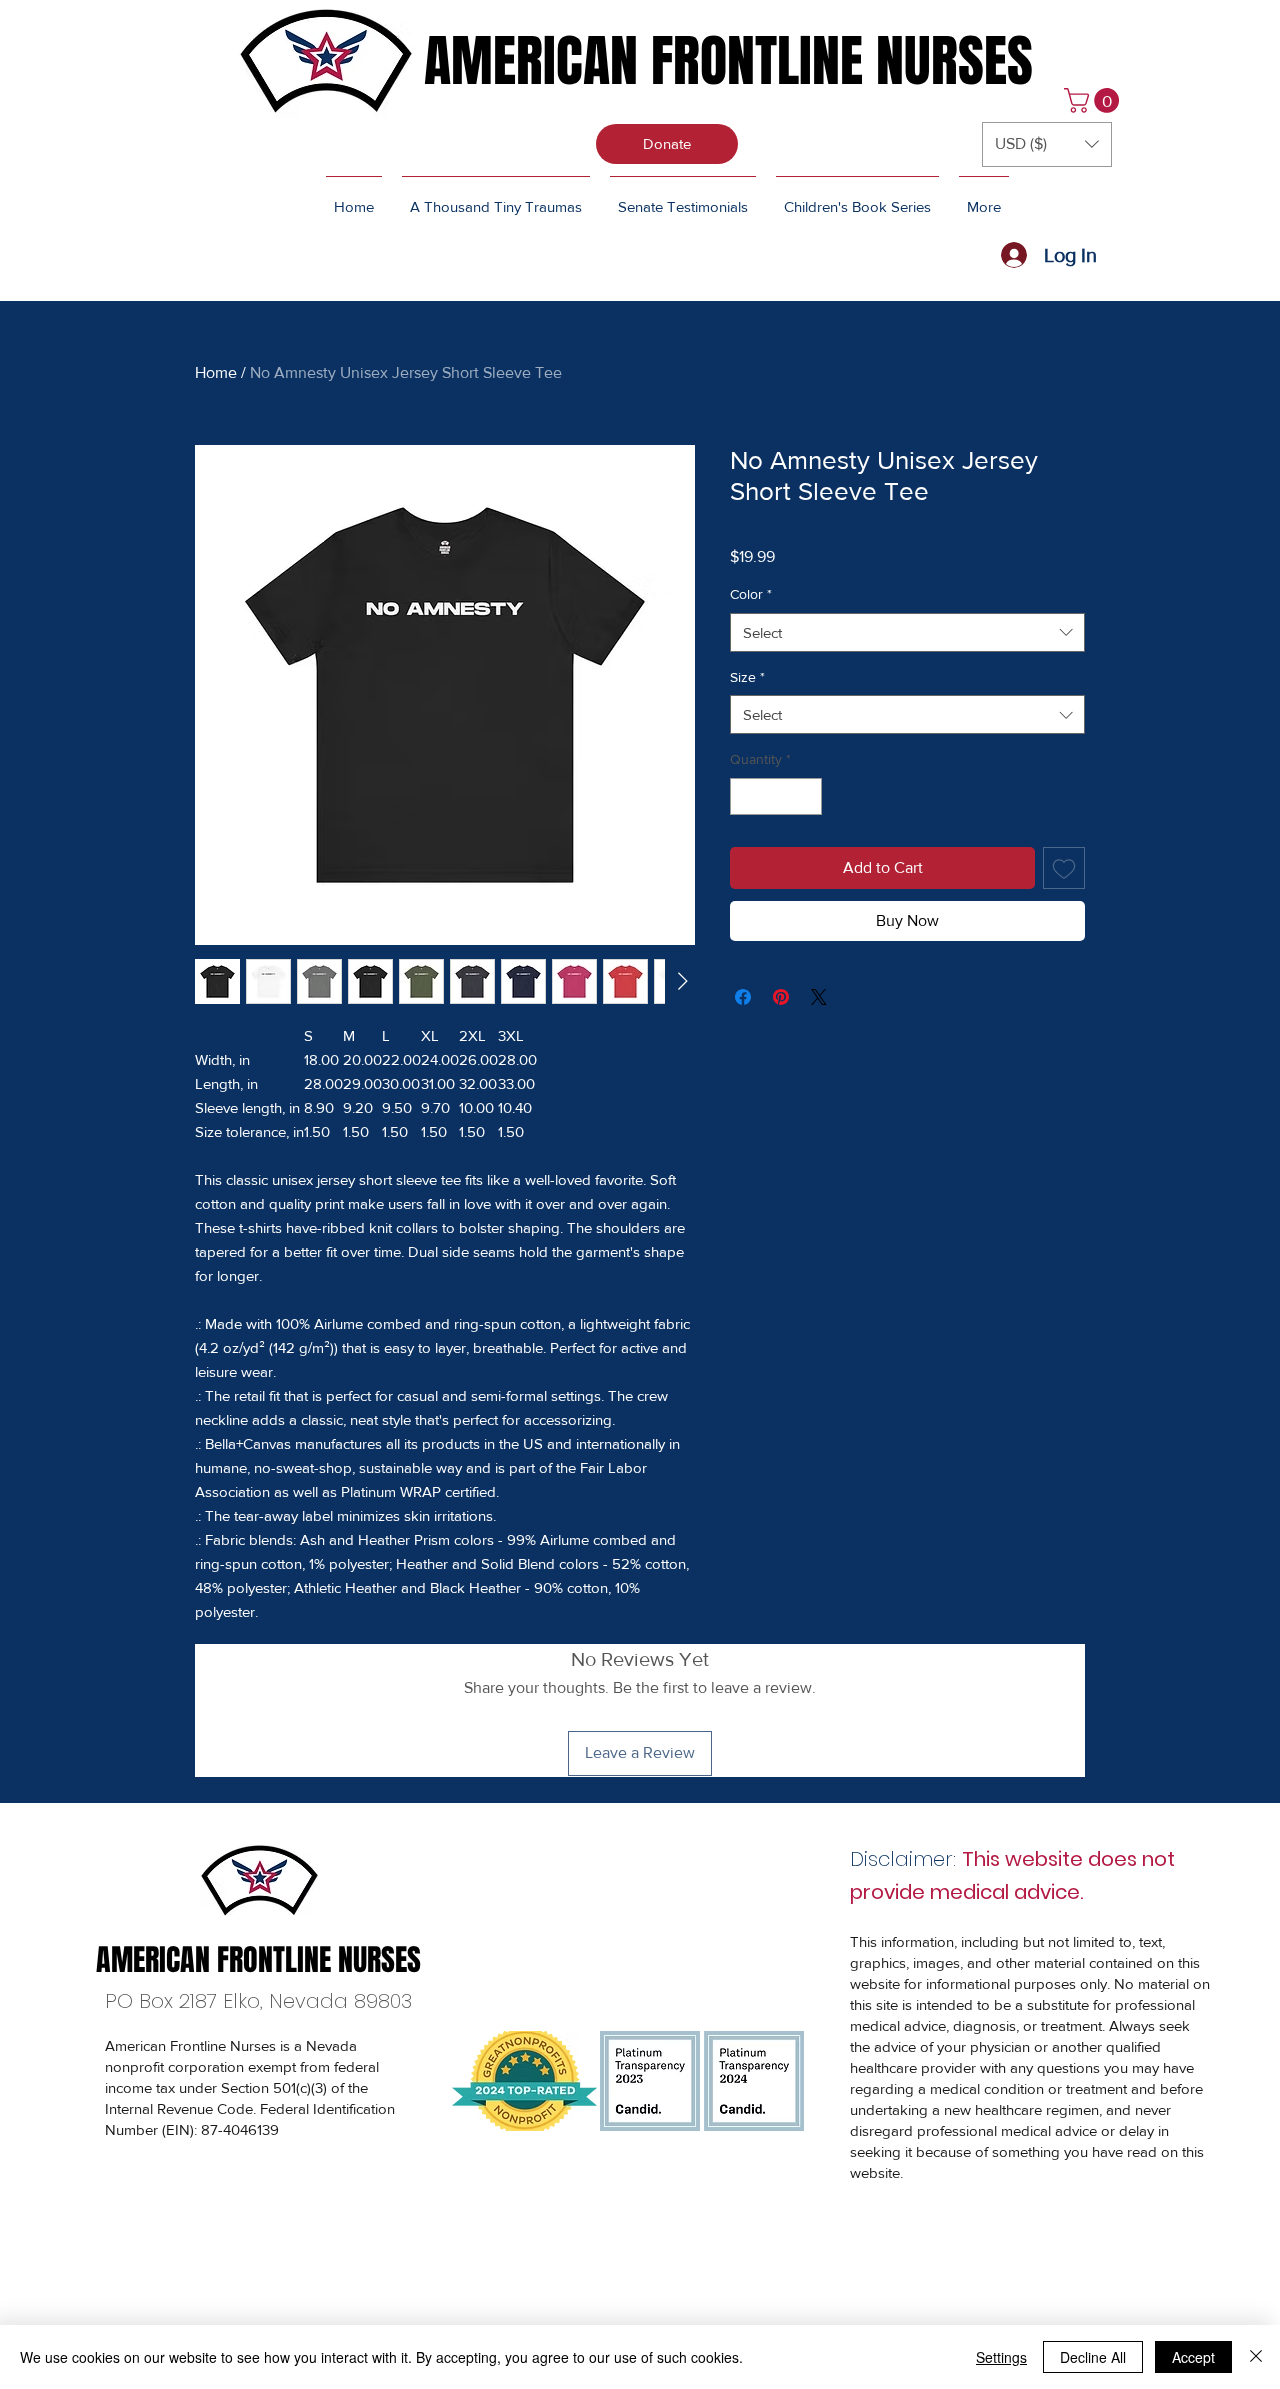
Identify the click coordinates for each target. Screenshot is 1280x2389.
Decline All (1093, 2357)
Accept (1193, 2357)
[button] (1094, 100)
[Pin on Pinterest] (781, 997)
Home (216, 372)
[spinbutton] (776, 796)
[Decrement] (745, 796)
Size (747, 677)
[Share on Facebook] (743, 997)
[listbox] (1047, 144)
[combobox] (907, 632)
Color (751, 594)
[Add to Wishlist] (1064, 868)
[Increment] (806, 796)
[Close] (1256, 2357)
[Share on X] (819, 997)
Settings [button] (1001, 2357)
